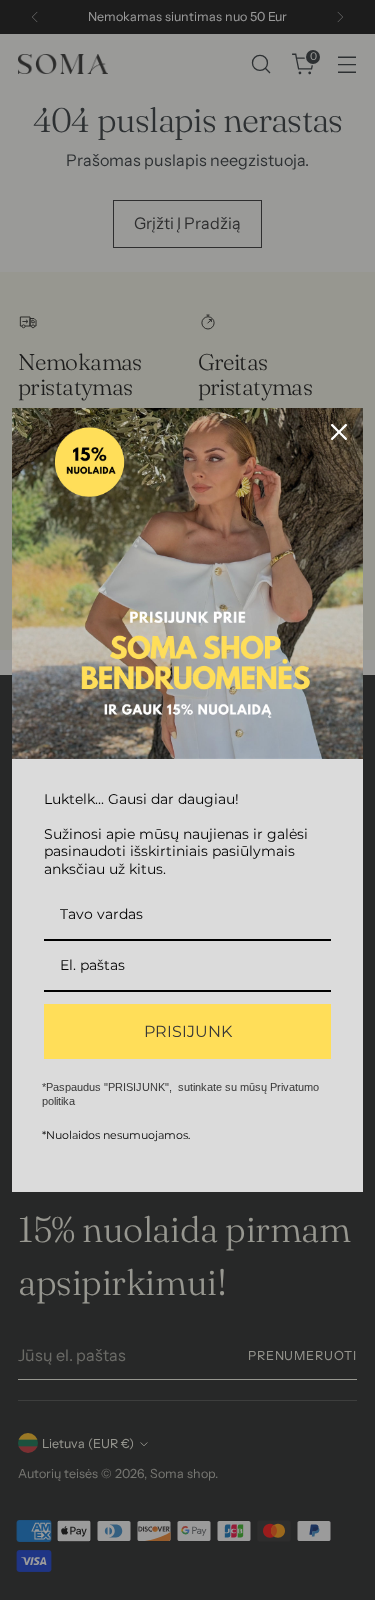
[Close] (339, 432)
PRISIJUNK (188, 1031)
